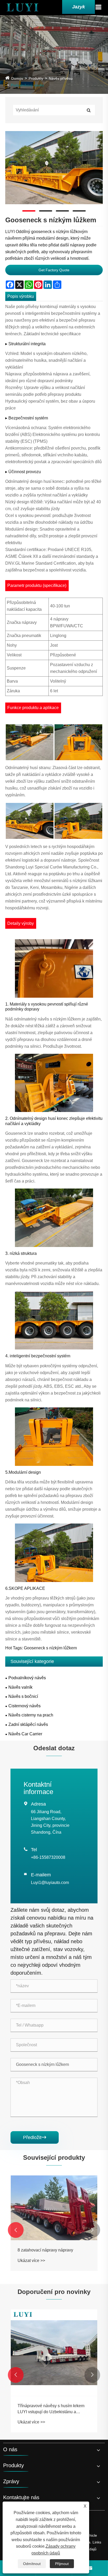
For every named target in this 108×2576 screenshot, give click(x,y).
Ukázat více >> (31, 2261)
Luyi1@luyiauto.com (50, 1883)
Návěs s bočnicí (23, 1696)
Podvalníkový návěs (27, 85)
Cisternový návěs (25, 1706)
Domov (17, 78)
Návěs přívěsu (61, 78)
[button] (16, 2230)
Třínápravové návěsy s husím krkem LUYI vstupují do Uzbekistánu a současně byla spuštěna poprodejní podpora (51, 2409)
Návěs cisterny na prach (31, 1715)
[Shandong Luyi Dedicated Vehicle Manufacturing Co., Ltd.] (22, 7)
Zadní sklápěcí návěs (28, 1724)
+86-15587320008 (48, 1857)
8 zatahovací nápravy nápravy (45, 2250)
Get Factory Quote (54, 270)
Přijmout (62, 2564)
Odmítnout (32, 2564)
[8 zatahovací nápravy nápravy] (54, 2208)
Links (97, 2542)
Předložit (35, 2137)
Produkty (36, 78)
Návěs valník (20, 1687)
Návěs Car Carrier (25, 1734)
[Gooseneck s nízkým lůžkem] (54, 168)
